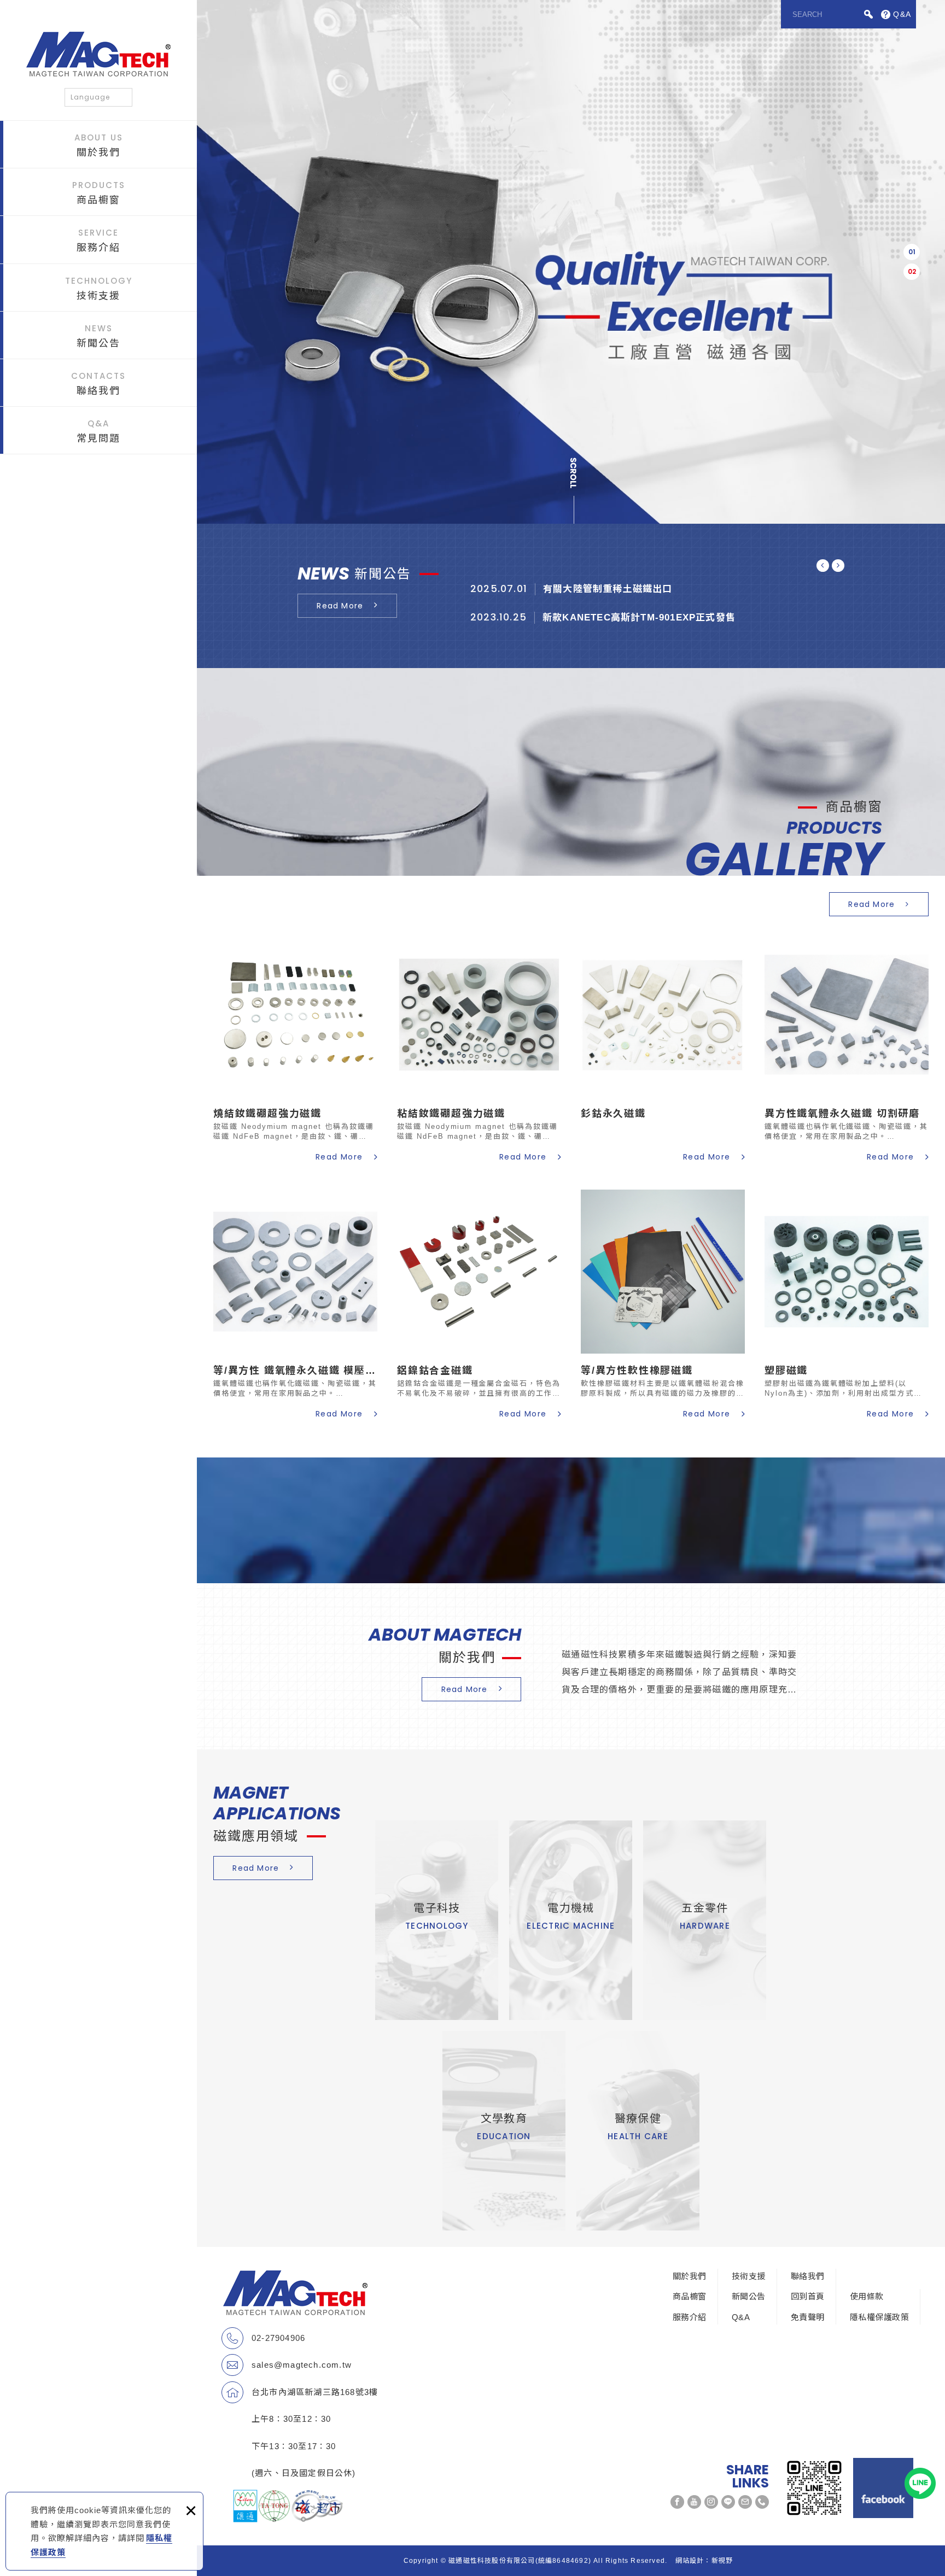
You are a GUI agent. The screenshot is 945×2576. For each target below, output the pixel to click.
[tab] (912, 252)
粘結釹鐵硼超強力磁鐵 (479, 1049)
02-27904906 (278, 2338)
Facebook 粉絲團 (883, 2488)
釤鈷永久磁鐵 (663, 1049)
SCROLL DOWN (575, 489)
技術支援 (99, 288)
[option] (571, 262)
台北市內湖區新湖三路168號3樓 (315, 2392)
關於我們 (99, 145)
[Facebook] (677, 2502)
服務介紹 (98, 240)
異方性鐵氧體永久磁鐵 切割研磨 (847, 1049)
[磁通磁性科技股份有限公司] (98, 54)
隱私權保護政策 (879, 2317)
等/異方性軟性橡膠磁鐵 (663, 1306)
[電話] (762, 2502)
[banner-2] (571, 262)
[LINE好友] (728, 2502)
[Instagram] (711, 2502)
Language (90, 97)
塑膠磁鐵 (847, 1306)
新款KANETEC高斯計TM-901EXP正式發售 (658, 621)
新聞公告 (98, 336)
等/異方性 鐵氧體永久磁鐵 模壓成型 (295, 1306)
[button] (912, 252)
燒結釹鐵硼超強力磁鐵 (295, 1049)
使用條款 (867, 2296)
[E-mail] (745, 2502)
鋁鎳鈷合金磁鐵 (479, 1306)
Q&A (741, 2317)
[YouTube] (694, 2502)
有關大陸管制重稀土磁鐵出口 (658, 593)
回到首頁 (808, 2296)
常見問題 (98, 431)
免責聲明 (808, 2317)
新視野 (722, 2561)
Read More (340, 606)
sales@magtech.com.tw (302, 2365)
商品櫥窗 (99, 192)
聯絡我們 (98, 383)
